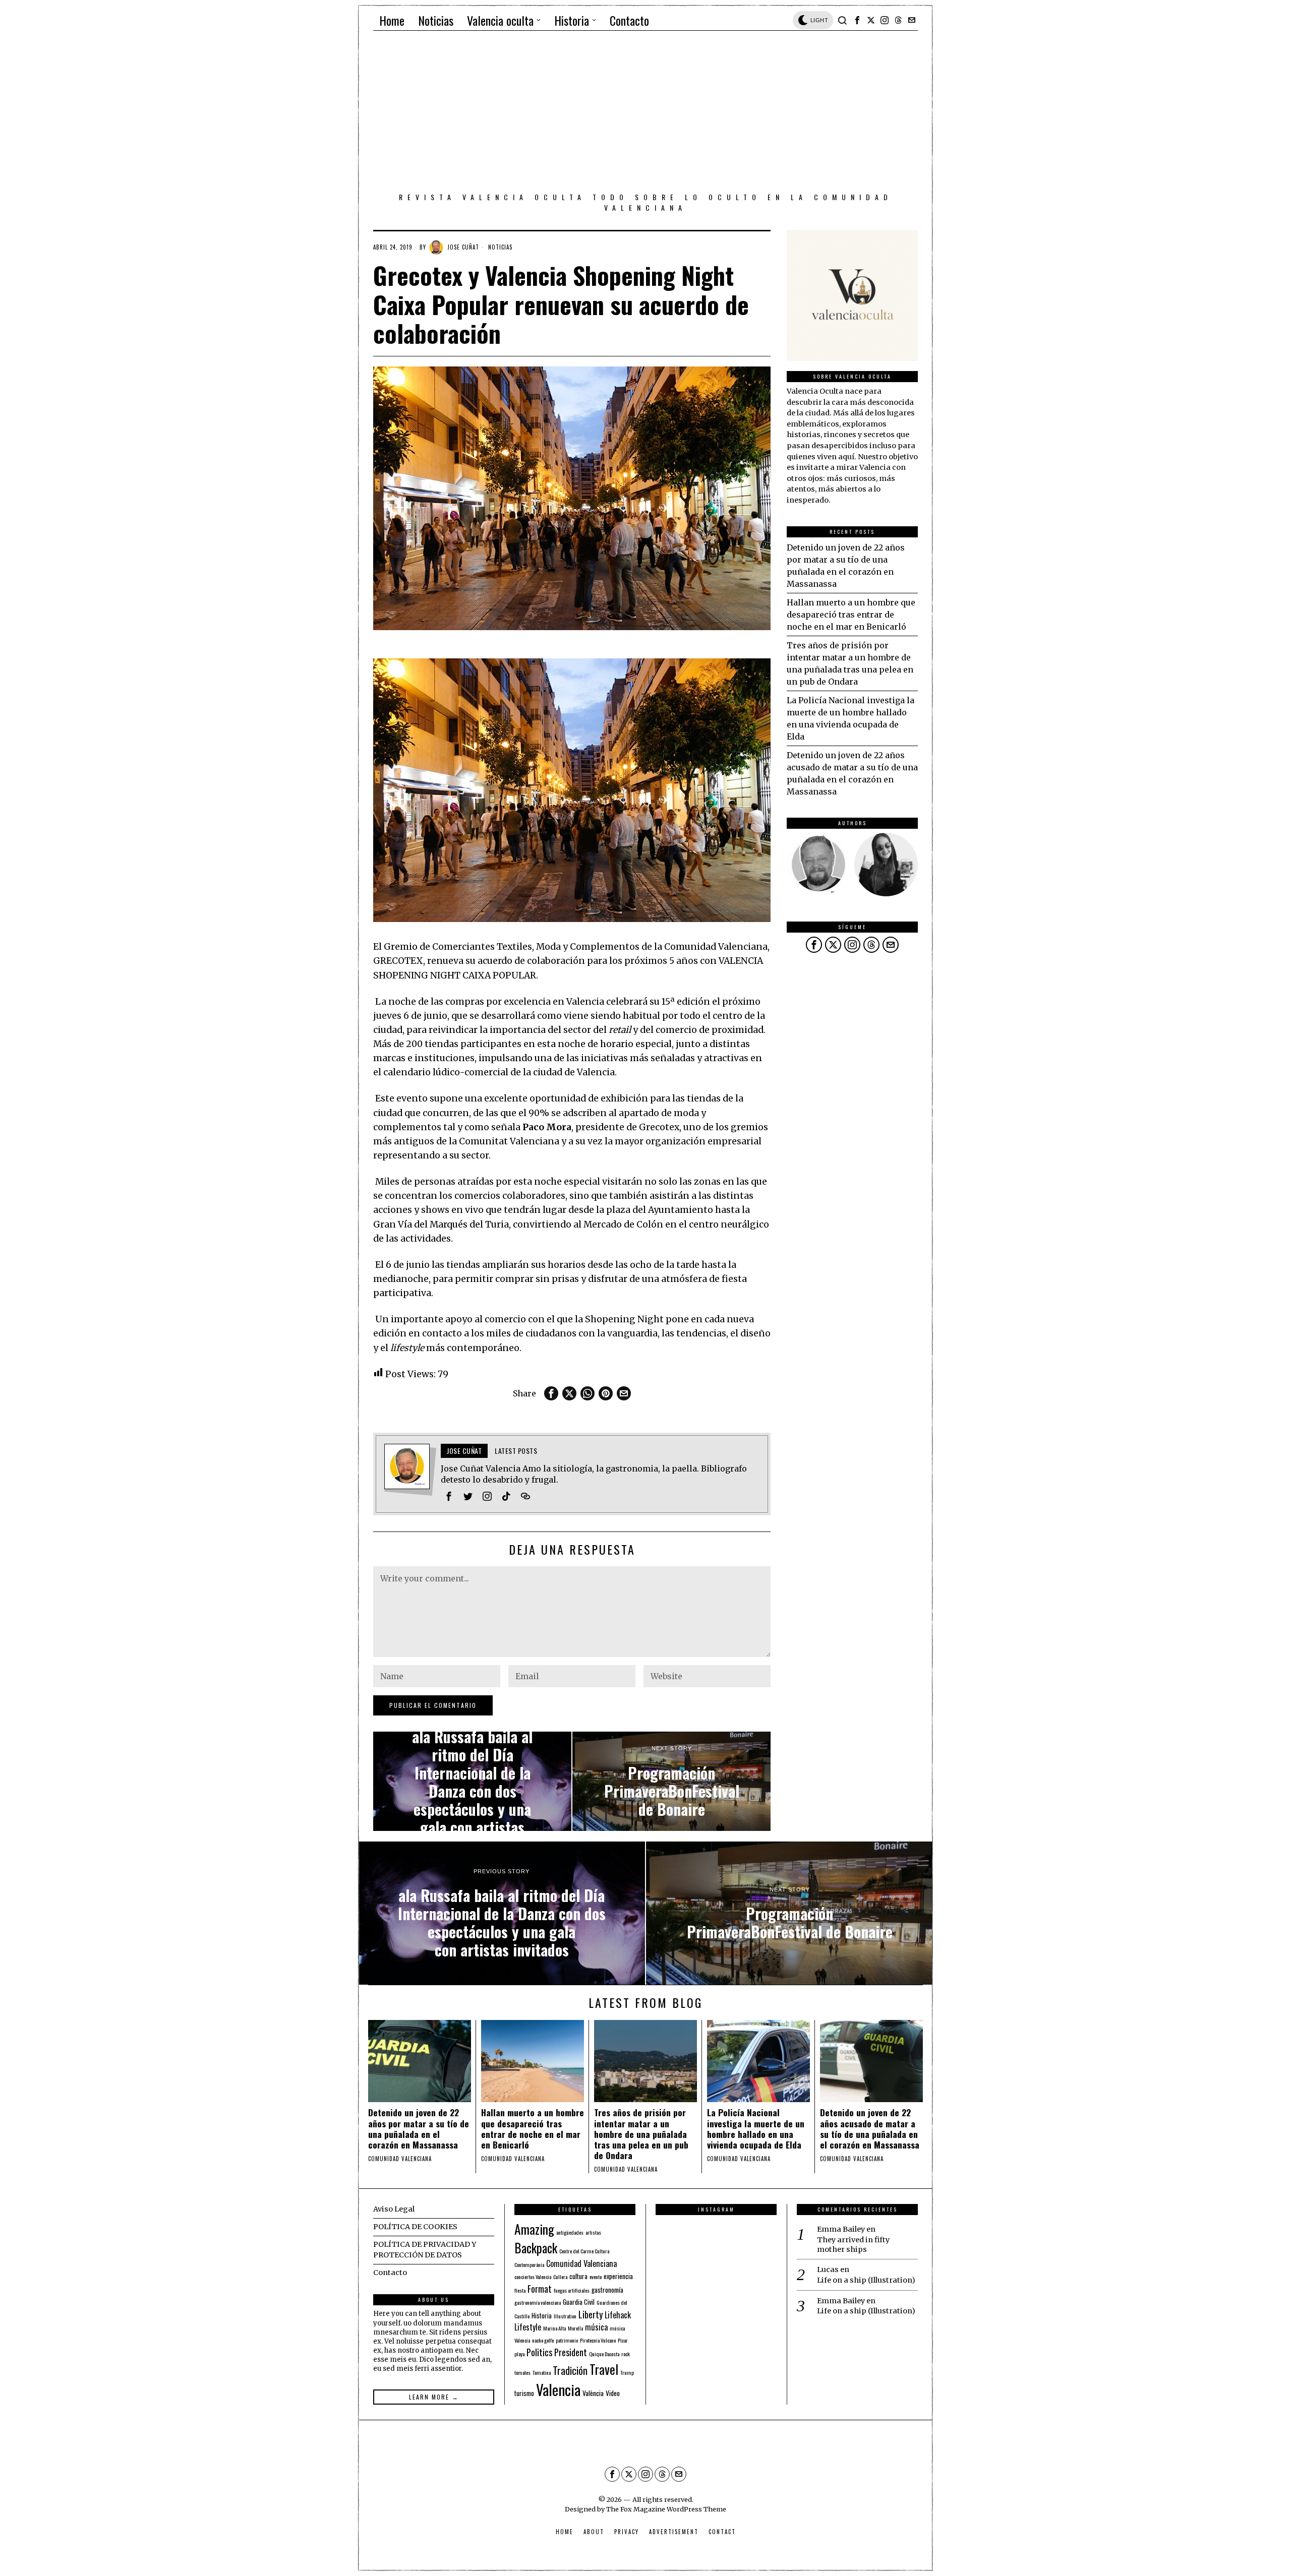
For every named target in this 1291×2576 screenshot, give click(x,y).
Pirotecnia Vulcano (598, 2340)
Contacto (390, 2273)
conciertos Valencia (533, 2277)
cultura (578, 2276)
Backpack (536, 2248)
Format (540, 2288)
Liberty (591, 2314)
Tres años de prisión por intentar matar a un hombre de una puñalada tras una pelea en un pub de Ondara (641, 2134)
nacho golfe (543, 2340)
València (593, 2393)
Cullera (560, 2277)
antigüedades (570, 2232)
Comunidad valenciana (400, 2159)
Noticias (500, 247)
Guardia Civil (579, 2302)
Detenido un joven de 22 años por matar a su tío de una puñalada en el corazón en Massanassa (419, 2128)
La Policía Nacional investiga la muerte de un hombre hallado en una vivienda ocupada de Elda (756, 2128)
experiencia (618, 2276)
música (596, 2327)
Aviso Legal (394, 2209)
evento (596, 2277)
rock (626, 2354)
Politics (539, 2352)
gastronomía (607, 2290)
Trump (627, 2372)
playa (519, 2354)
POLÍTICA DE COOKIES (415, 2227)
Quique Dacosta (604, 2354)
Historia (542, 2315)
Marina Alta (554, 2328)
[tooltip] (857, 20)
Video (613, 2393)
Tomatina (542, 2372)
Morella (575, 2328)
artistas (593, 2232)
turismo (524, 2393)
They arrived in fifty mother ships (853, 2245)
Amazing (534, 2229)
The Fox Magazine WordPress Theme (666, 2509)
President (571, 2352)
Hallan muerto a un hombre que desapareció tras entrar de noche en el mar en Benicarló (851, 615)
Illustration (565, 2316)
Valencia (558, 2389)
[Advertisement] (645, 113)
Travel (604, 2369)
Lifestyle (528, 2327)
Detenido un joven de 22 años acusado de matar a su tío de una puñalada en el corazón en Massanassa (870, 2128)
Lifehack (618, 2315)
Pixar (623, 2340)
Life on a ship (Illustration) (866, 2280)
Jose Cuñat (463, 247)
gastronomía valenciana (538, 2302)
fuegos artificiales (572, 2290)
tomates (522, 2372)
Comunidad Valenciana (581, 2263)
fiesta (520, 2290)
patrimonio (567, 2340)
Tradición (570, 2370)
